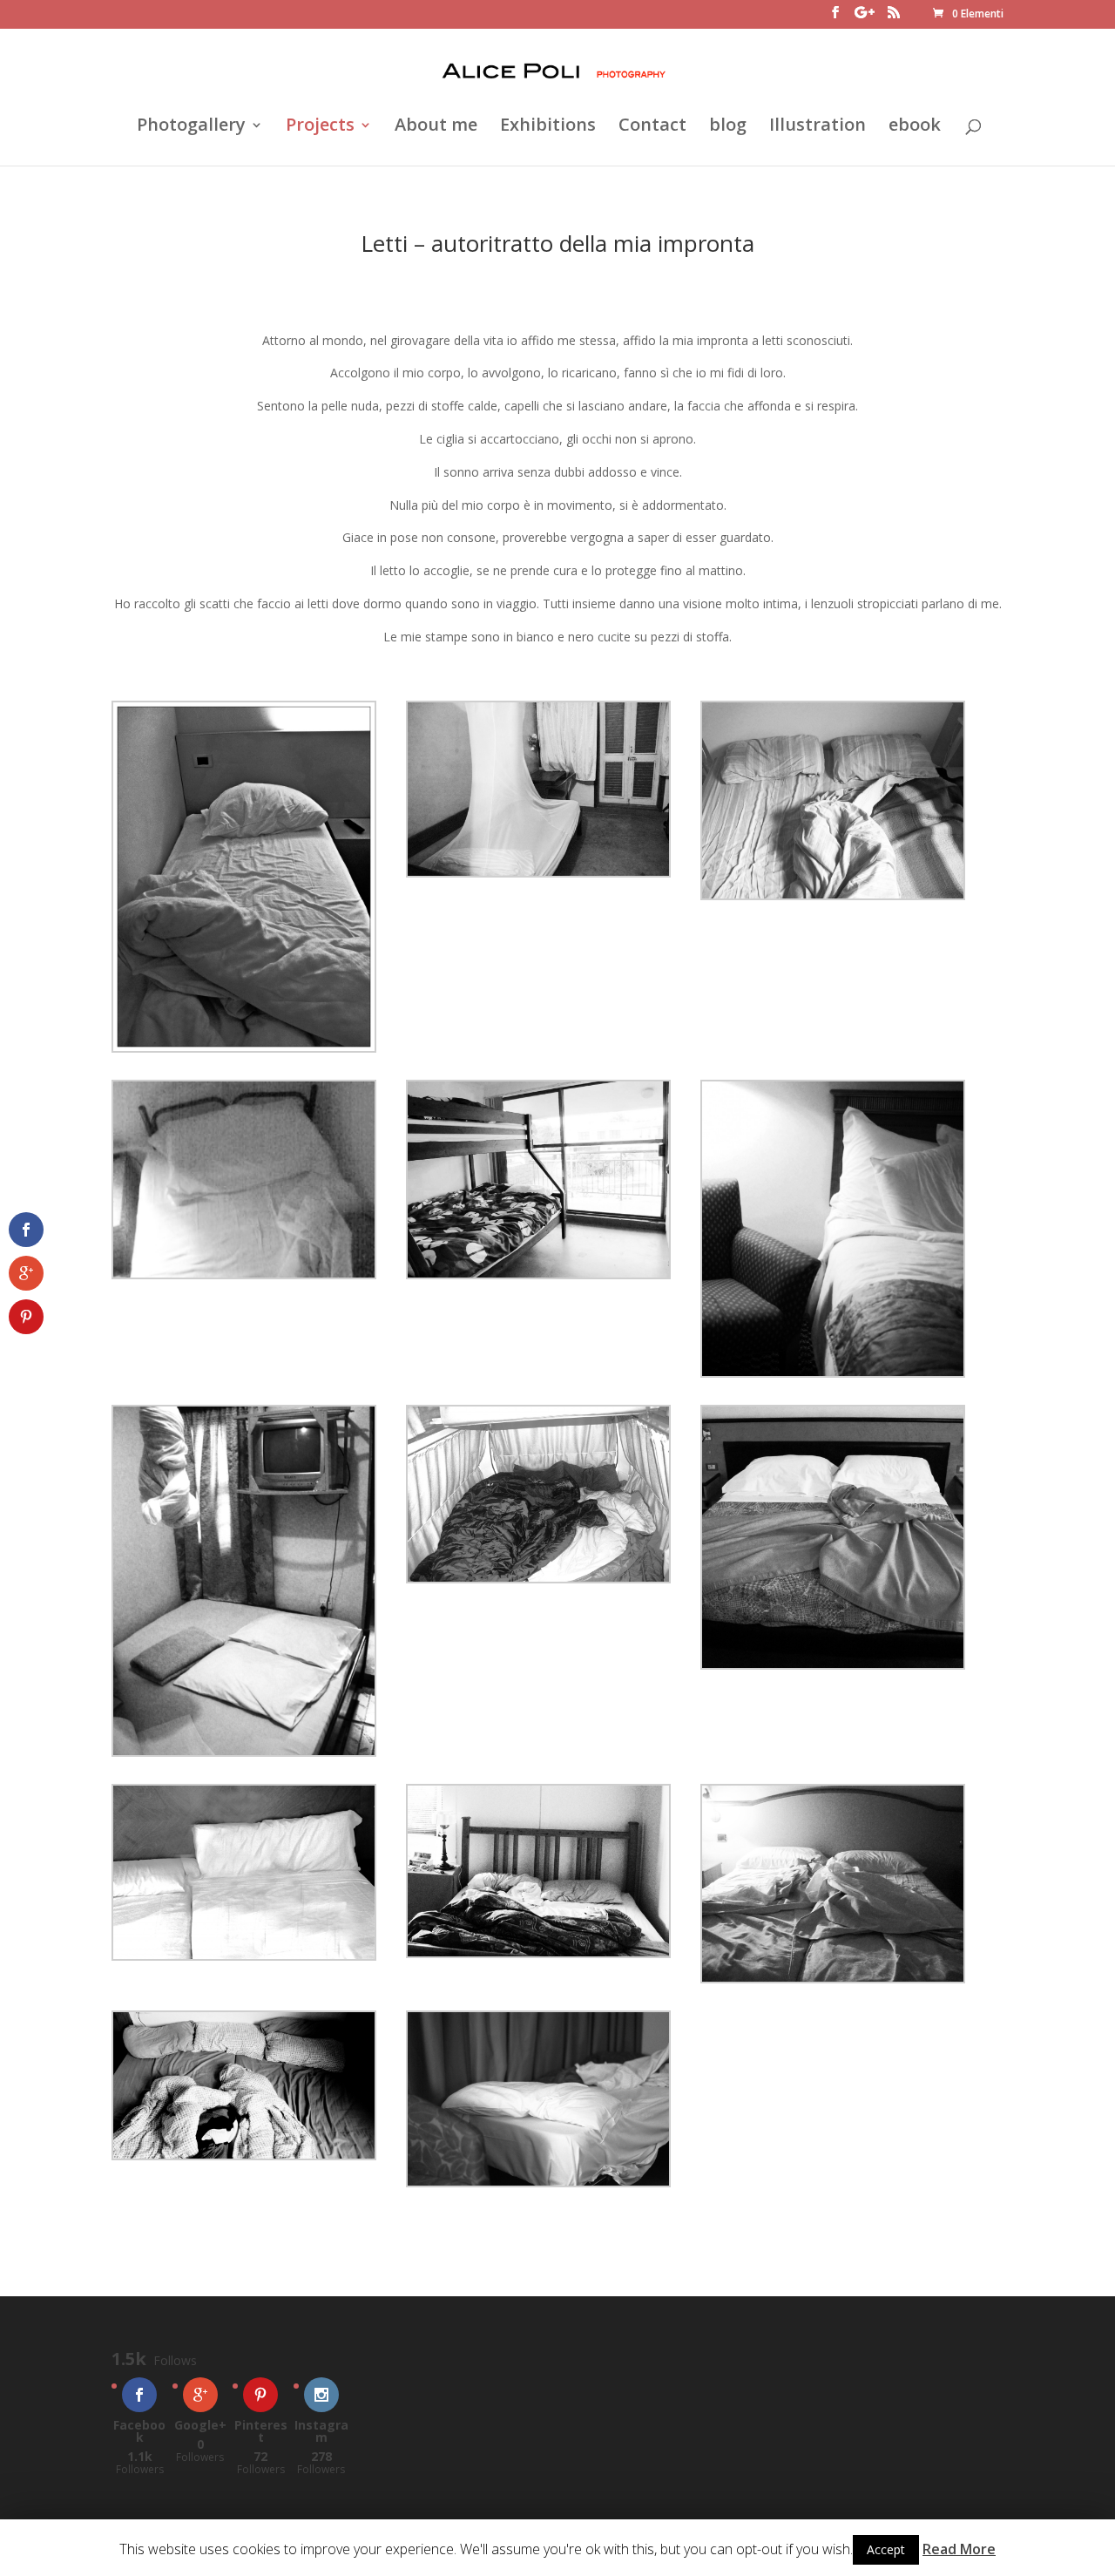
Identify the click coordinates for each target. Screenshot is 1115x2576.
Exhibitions (548, 127)
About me (436, 127)
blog (728, 127)
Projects (320, 127)
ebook (915, 127)
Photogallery (191, 127)
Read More (959, 2549)
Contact (652, 127)
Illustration (818, 127)
